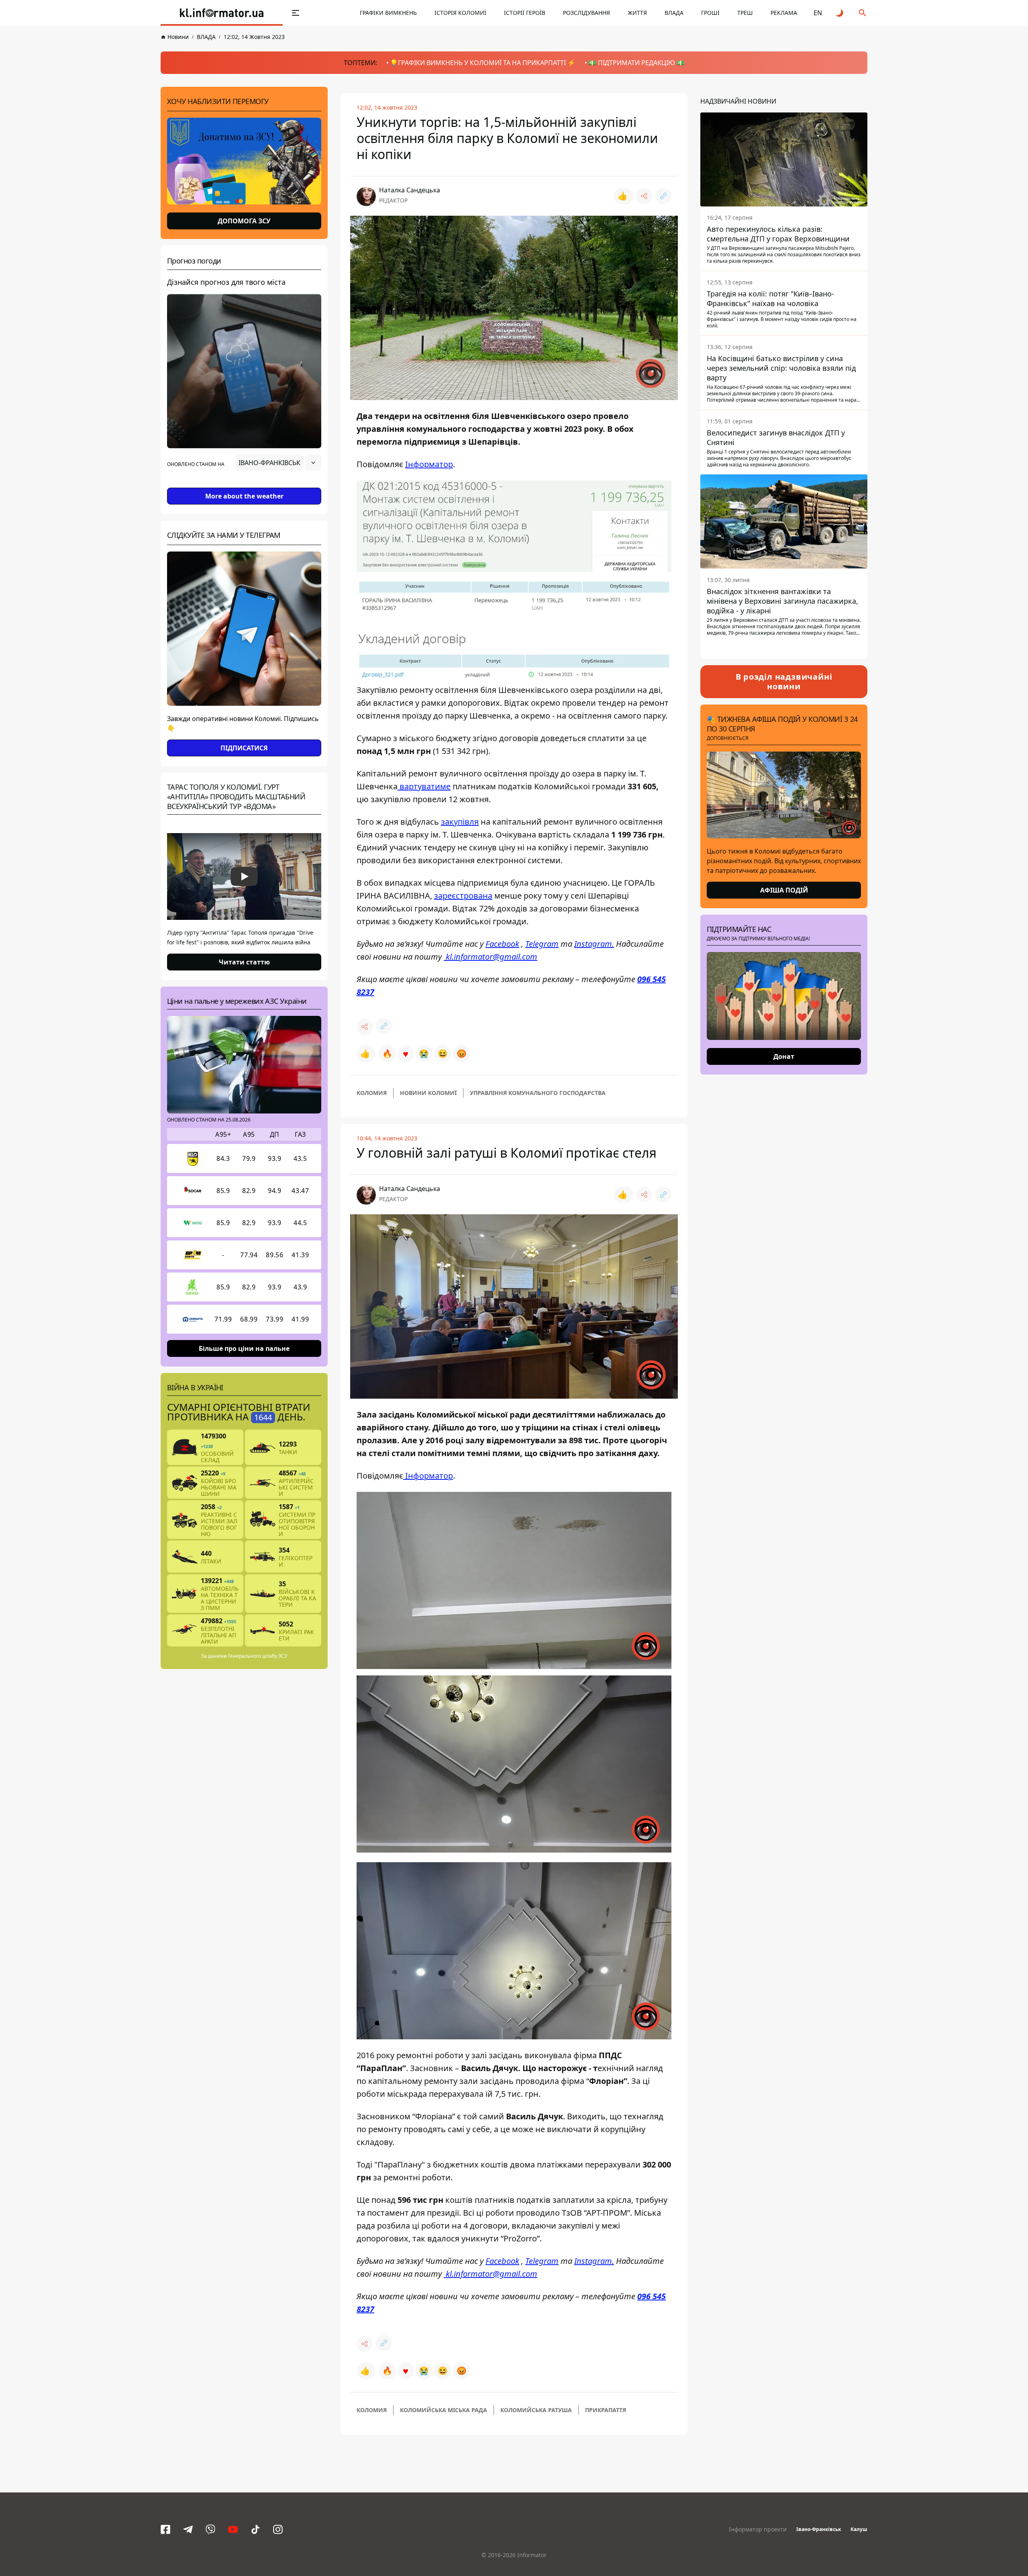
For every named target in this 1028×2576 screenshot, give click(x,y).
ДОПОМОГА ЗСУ (244, 221)
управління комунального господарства (538, 1093)
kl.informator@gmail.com (491, 957)
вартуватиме (424, 786)
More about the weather (244, 496)
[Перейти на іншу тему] (840, 13)
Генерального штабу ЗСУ (258, 1656)
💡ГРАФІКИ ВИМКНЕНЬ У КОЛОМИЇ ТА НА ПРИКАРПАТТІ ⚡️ (483, 63)
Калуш (859, 2529)
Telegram (542, 944)
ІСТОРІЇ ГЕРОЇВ (525, 13)
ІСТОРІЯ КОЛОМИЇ (460, 13)
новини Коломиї (428, 1093)
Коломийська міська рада (444, 2410)
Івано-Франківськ (819, 2529)
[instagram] (278, 2529)
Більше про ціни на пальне (244, 1348)
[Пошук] (863, 13)
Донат (784, 1056)
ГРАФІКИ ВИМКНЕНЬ (388, 13)
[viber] (210, 2529)
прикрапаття (606, 2410)
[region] (244, 485)
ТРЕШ (745, 13)
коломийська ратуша (536, 2410)
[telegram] (188, 2529)
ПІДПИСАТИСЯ (244, 748)
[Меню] (296, 13)
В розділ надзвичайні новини (784, 681)
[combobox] (278, 463)
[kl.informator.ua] (222, 13)
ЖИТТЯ (637, 13)
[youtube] (233, 2529)
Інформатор (429, 464)
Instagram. (594, 944)
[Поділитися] (644, 196)
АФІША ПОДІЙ (784, 890)
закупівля (460, 822)
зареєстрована (463, 896)
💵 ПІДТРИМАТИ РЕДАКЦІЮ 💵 (636, 63)
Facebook (502, 944)
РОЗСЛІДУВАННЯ (586, 13)
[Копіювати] (663, 196)
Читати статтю (244, 962)
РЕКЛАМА (784, 13)
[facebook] (165, 2529)
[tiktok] (255, 2529)
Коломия (372, 1093)
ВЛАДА (674, 13)
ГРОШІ (710, 13)
